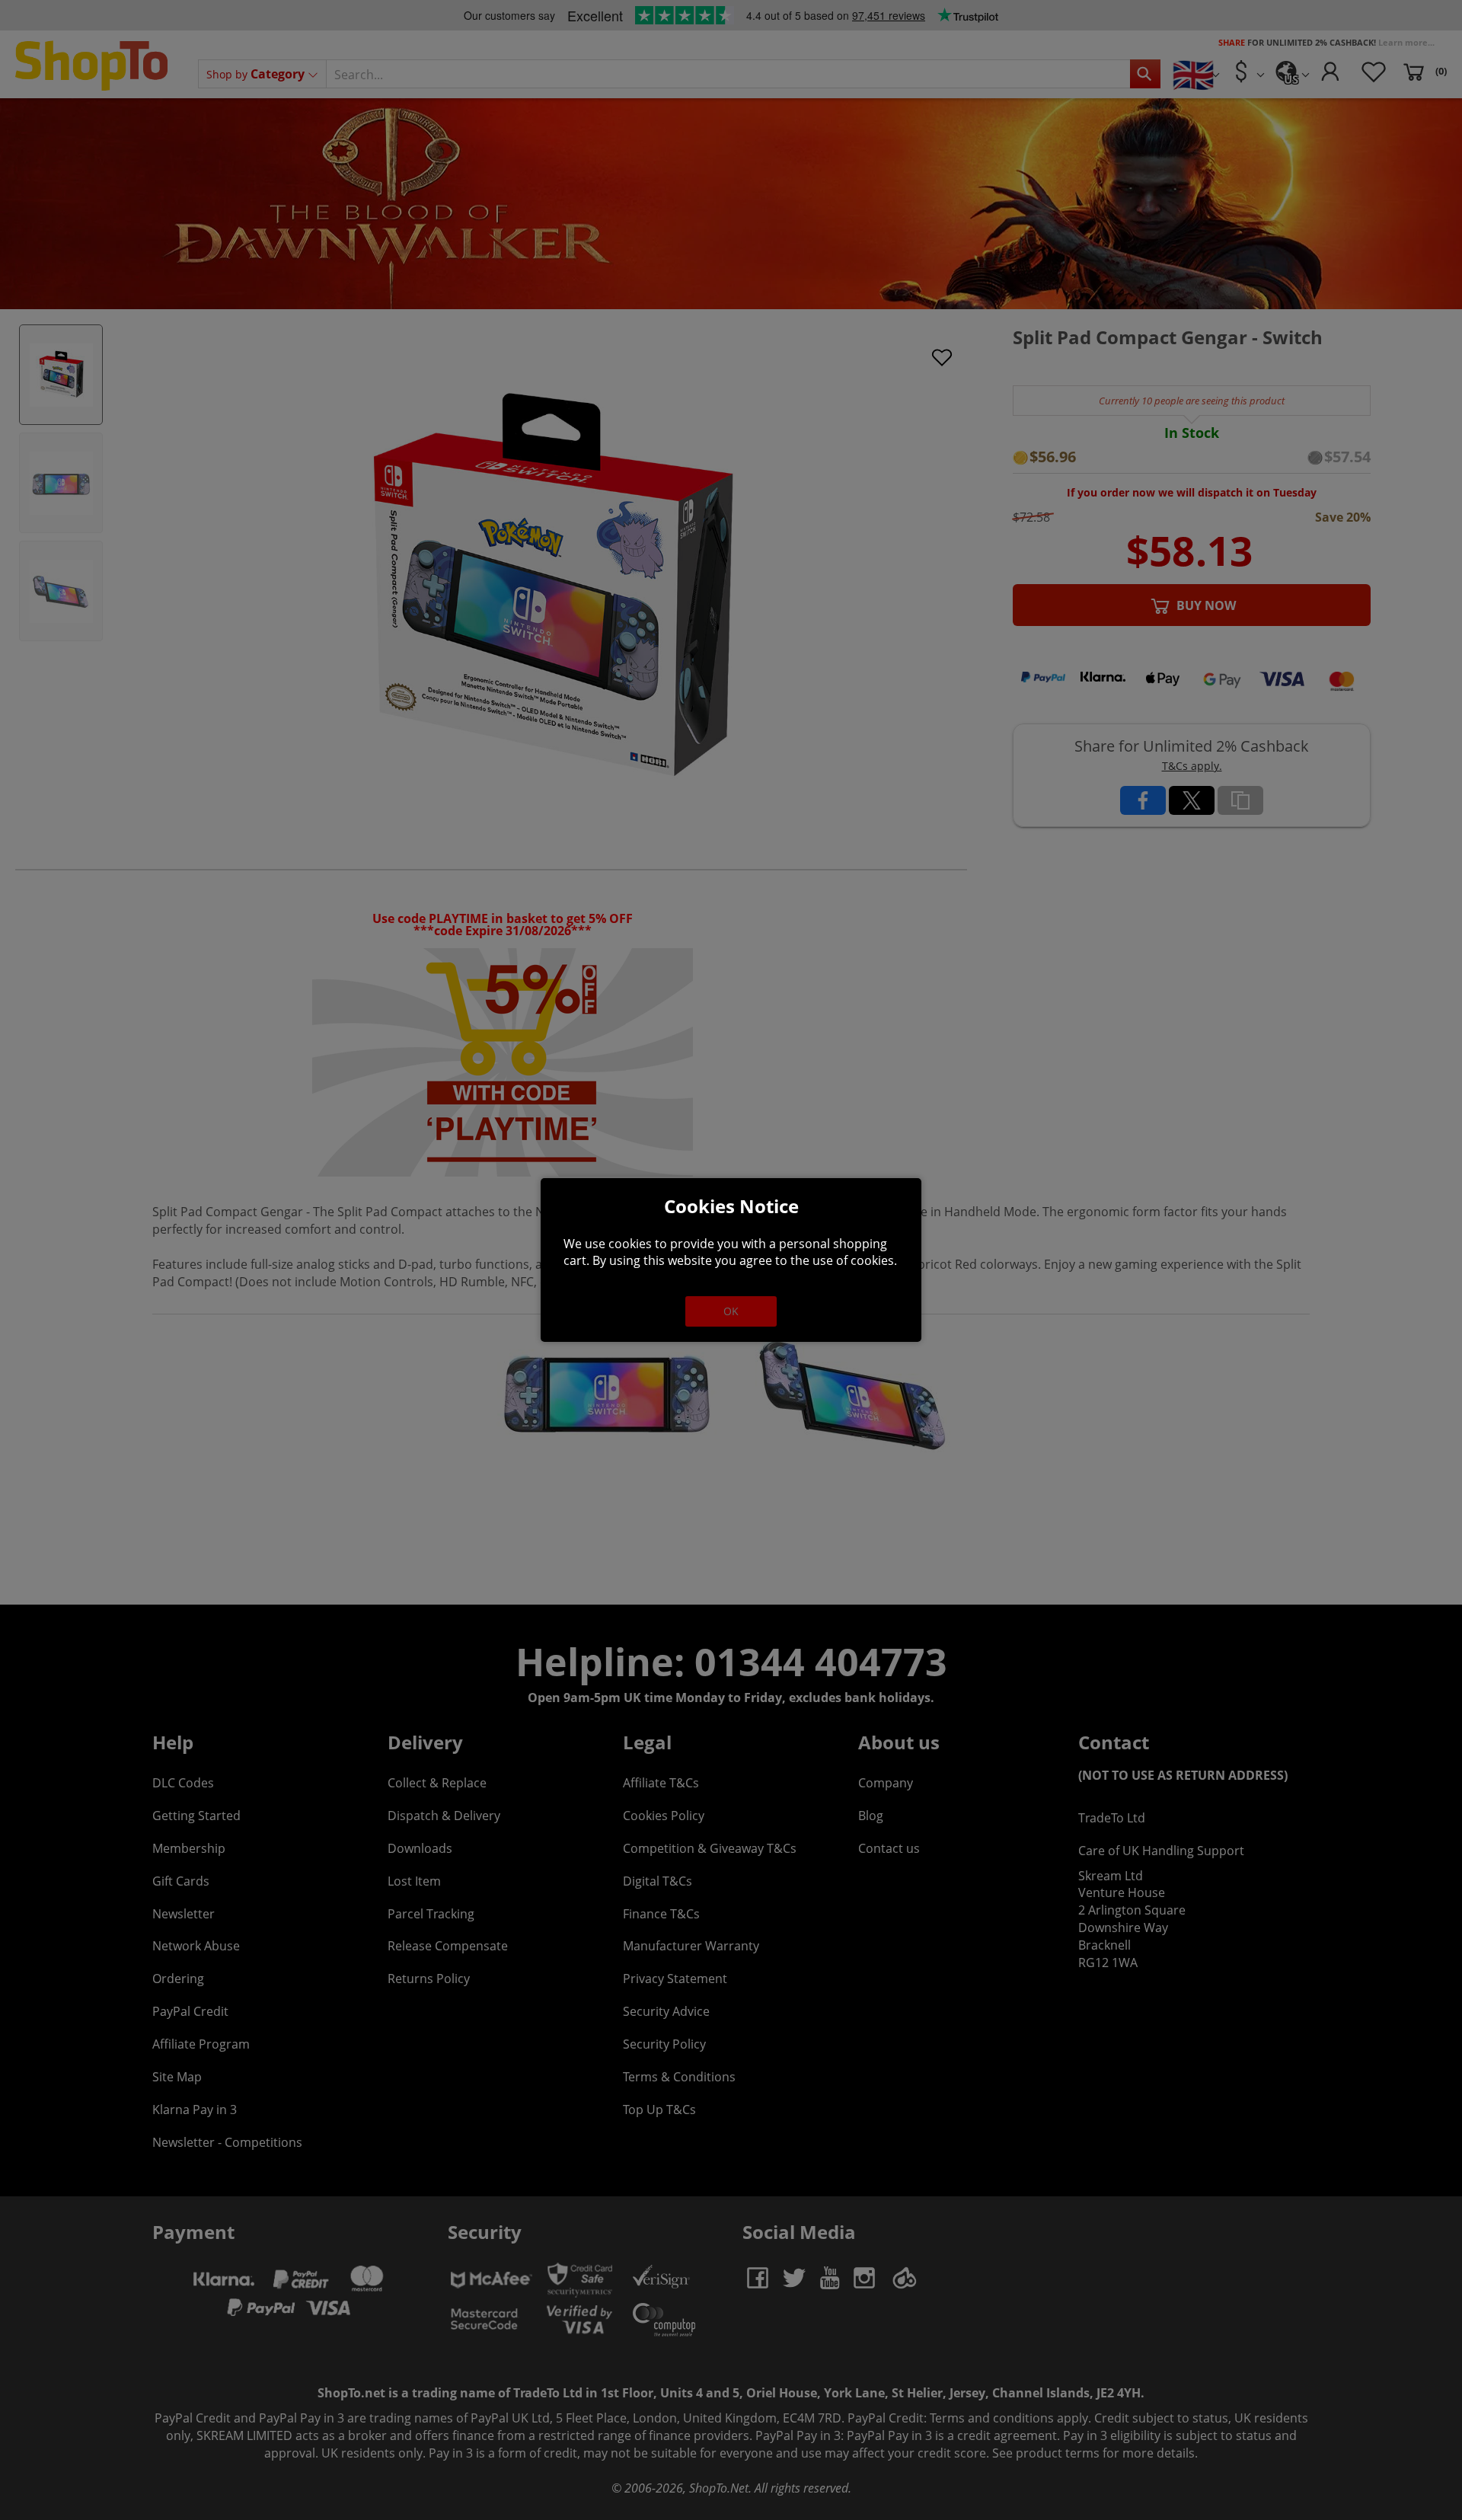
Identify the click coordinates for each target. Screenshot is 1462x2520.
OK (731, 1311)
